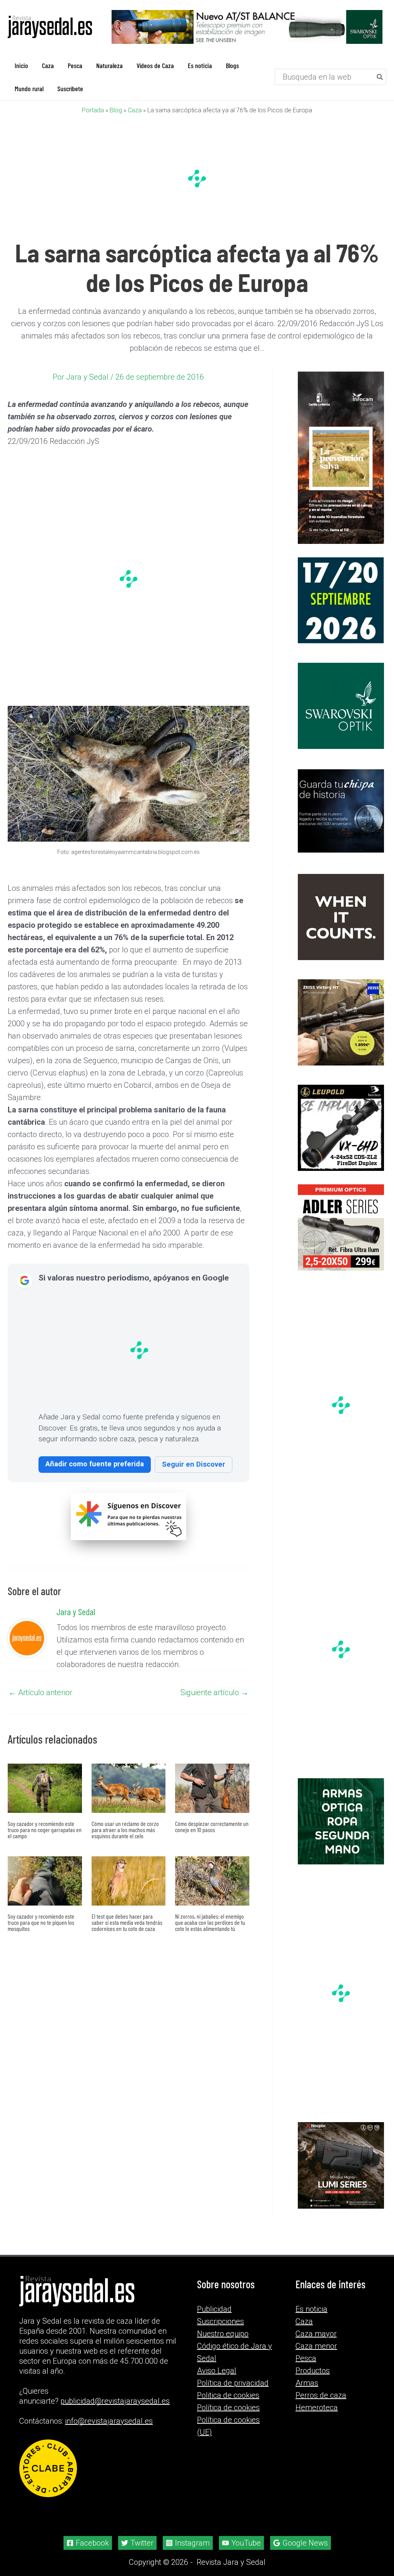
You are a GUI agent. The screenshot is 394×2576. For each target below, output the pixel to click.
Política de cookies (228, 2408)
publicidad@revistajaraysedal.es (115, 2401)
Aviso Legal (217, 2371)
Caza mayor (316, 2334)
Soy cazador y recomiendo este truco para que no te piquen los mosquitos (41, 1922)
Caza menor (316, 2346)
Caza (135, 110)
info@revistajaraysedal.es (109, 2421)
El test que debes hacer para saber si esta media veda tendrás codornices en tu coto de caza (127, 1922)
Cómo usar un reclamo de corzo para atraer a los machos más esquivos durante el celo (125, 1830)
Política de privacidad (233, 2383)
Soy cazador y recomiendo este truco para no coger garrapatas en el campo (45, 1830)
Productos (313, 2371)
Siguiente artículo (215, 1692)
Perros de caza (321, 2395)
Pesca (306, 2358)
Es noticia (311, 2309)
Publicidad (214, 2309)
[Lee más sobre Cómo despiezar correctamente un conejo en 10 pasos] (212, 1787)
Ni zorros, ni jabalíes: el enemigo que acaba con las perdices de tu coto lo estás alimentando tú (210, 1922)
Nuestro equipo (223, 2334)
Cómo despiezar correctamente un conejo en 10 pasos (212, 1827)
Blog (116, 110)
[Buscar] (380, 77)
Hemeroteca (317, 2408)
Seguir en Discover (194, 1464)
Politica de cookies (228, 2395)
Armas (307, 2383)
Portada (93, 110)
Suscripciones (220, 2321)
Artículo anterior (40, 1692)
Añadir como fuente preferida (95, 1464)
